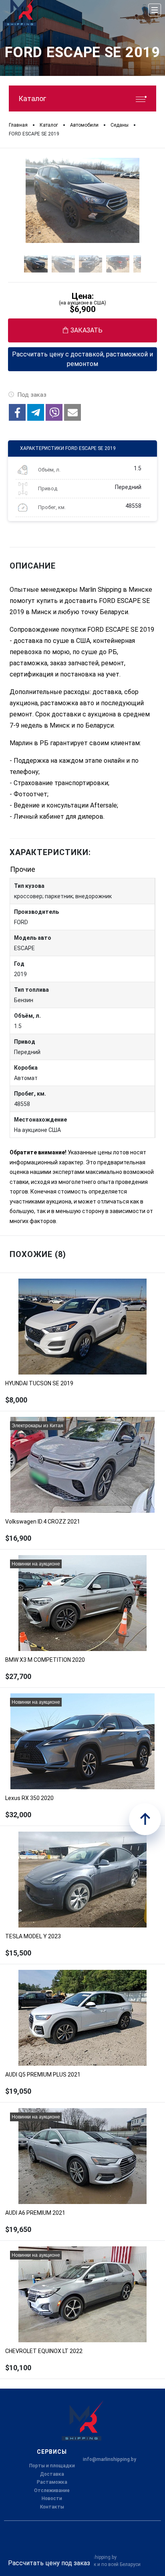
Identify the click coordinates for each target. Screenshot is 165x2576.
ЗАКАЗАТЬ (87, 330)
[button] (17, 412)
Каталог (32, 98)
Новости (52, 2498)
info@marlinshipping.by (110, 2459)
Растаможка (52, 2482)
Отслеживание (52, 2490)
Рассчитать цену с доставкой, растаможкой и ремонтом (82, 359)
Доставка (52, 2474)
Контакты (52, 2507)
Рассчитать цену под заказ (49, 2563)
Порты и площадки (52, 2466)
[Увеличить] (82, 200)
